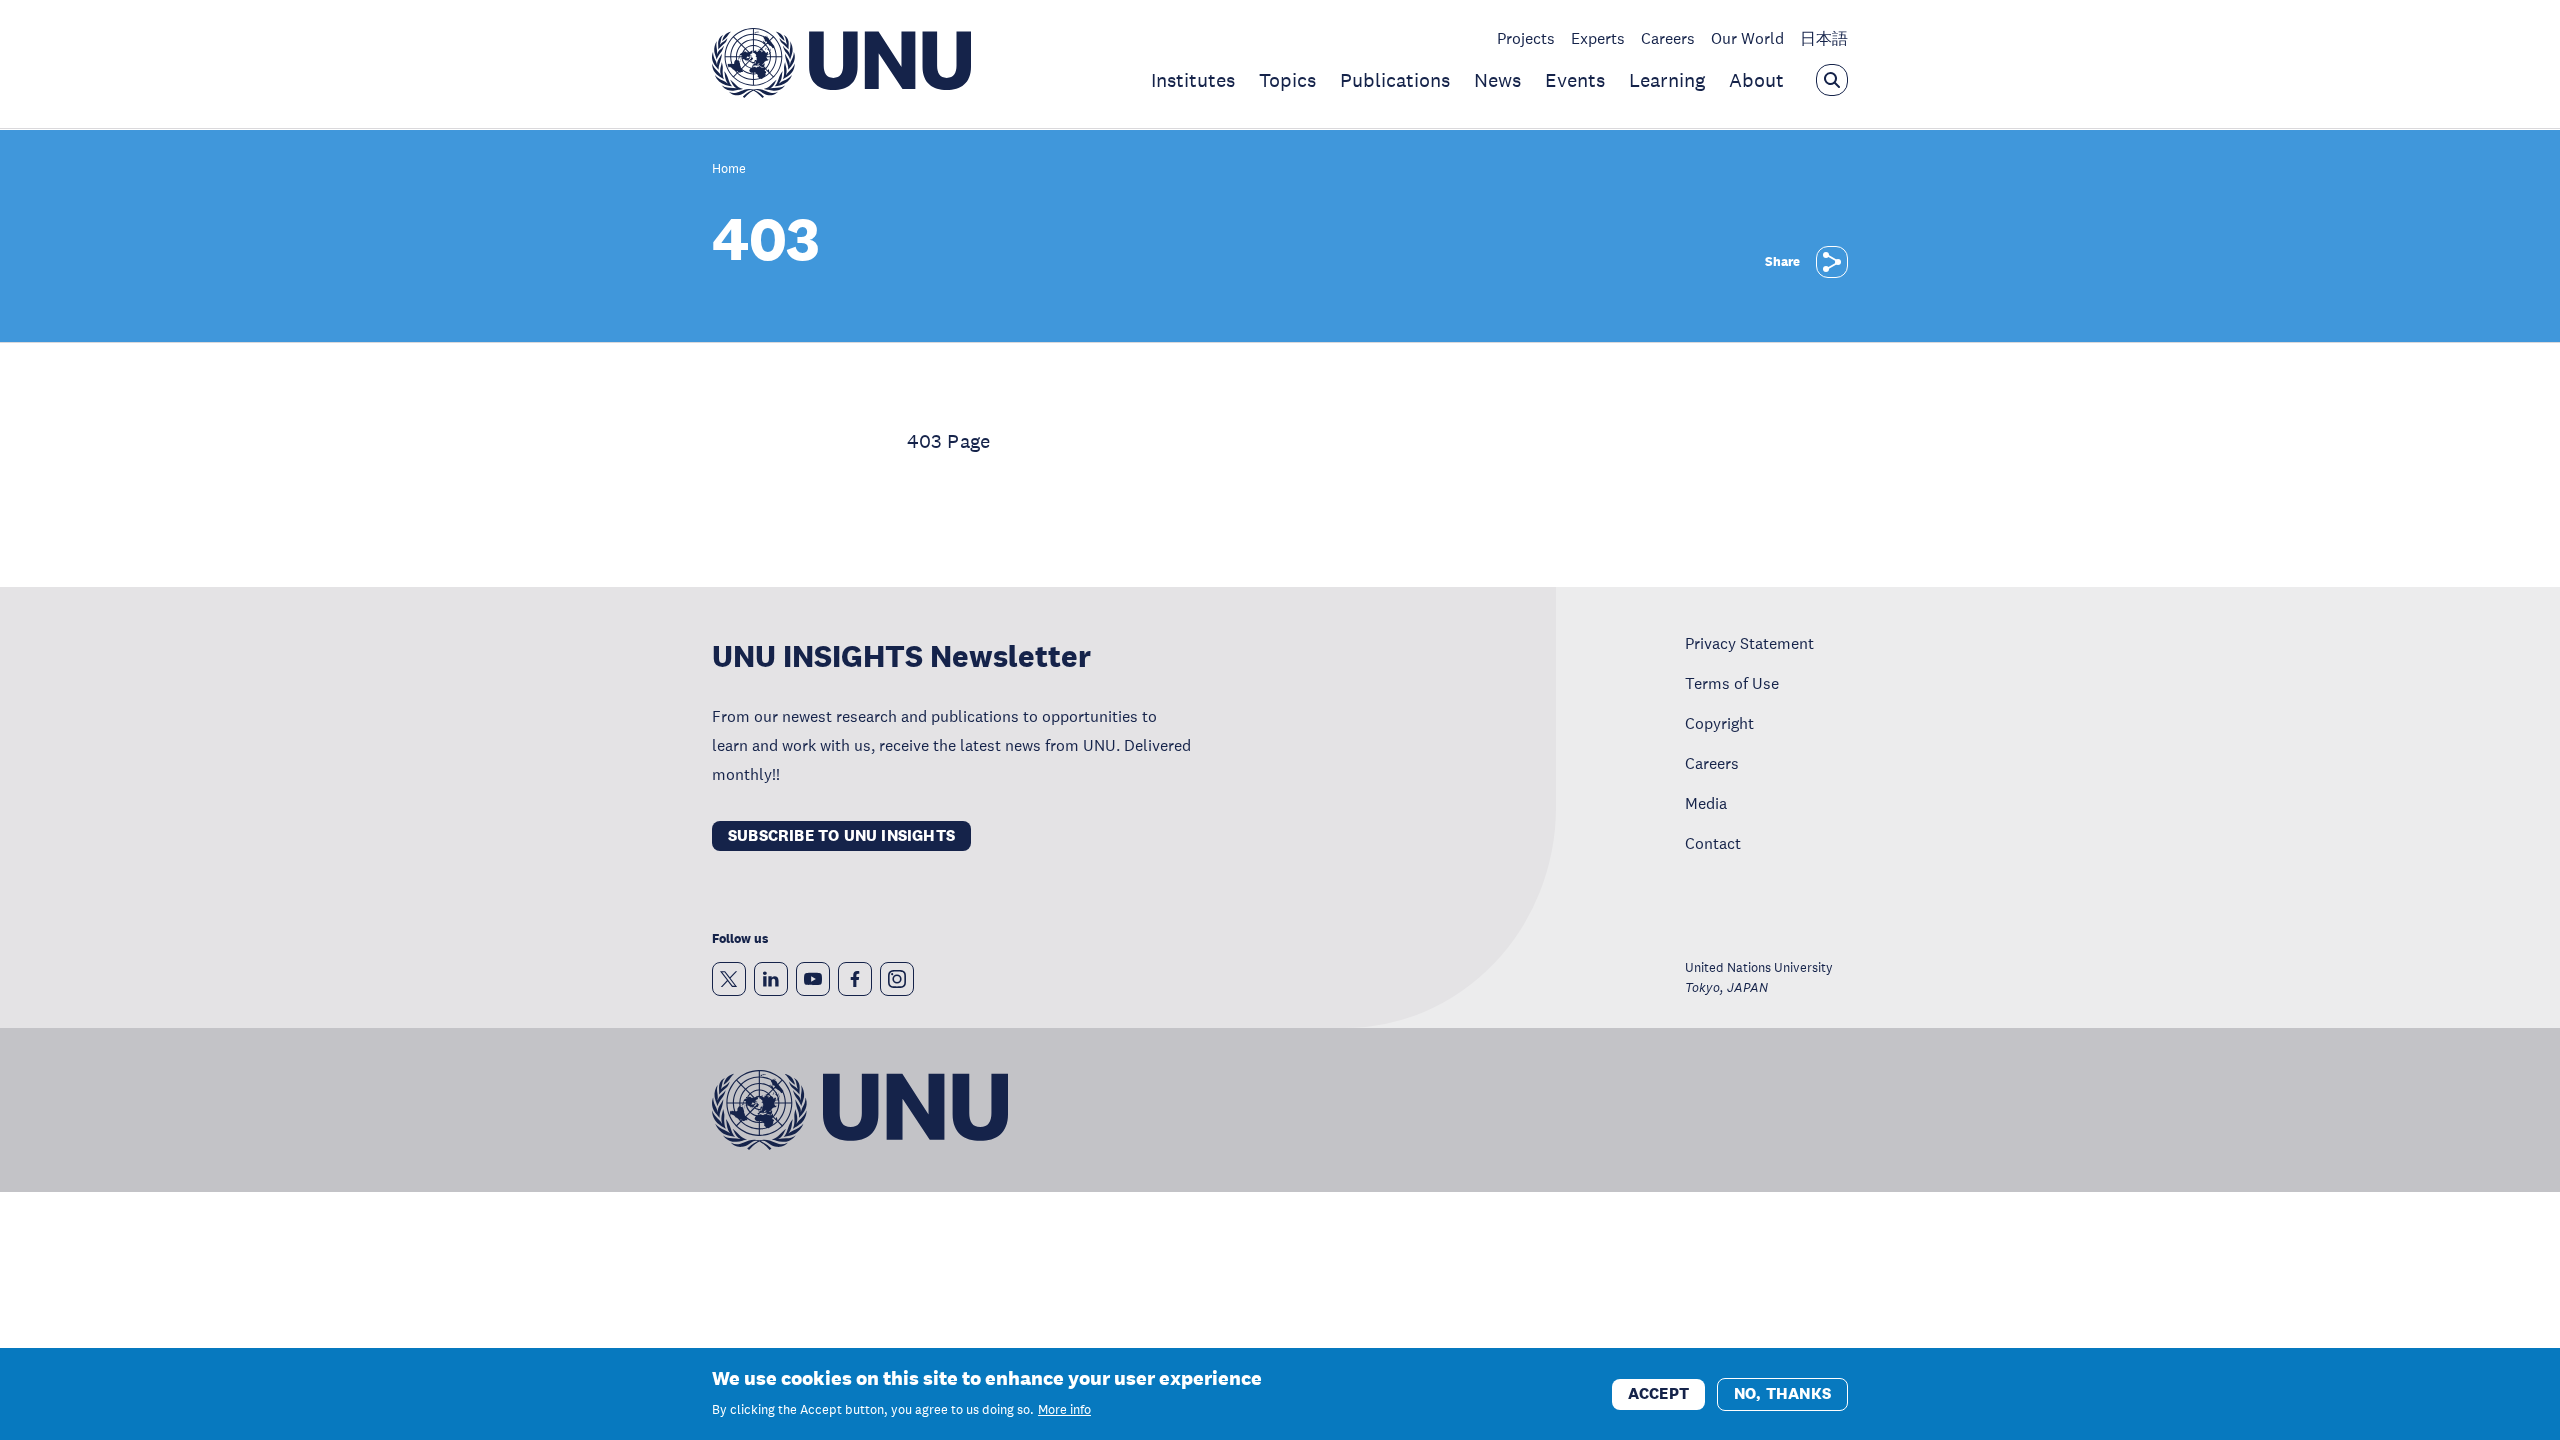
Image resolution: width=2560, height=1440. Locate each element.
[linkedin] (771, 979)
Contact (1713, 843)
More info (1064, 1410)
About (1756, 80)
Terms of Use (1732, 683)
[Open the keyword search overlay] (1832, 80)
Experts (1598, 38)
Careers (1668, 38)
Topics (1287, 80)
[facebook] (855, 979)
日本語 (1824, 38)
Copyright (1719, 723)
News (1497, 80)
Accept (1658, 1392)
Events (1575, 80)
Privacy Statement (1749, 643)
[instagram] (897, 979)
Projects (1526, 38)
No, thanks (1782, 1392)
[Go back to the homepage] (841, 92)
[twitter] (729, 979)
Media (1706, 803)
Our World (1747, 38)
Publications (1395, 80)
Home (729, 169)
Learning (1667, 80)
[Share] (1832, 262)
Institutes (1193, 80)
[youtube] (813, 979)
